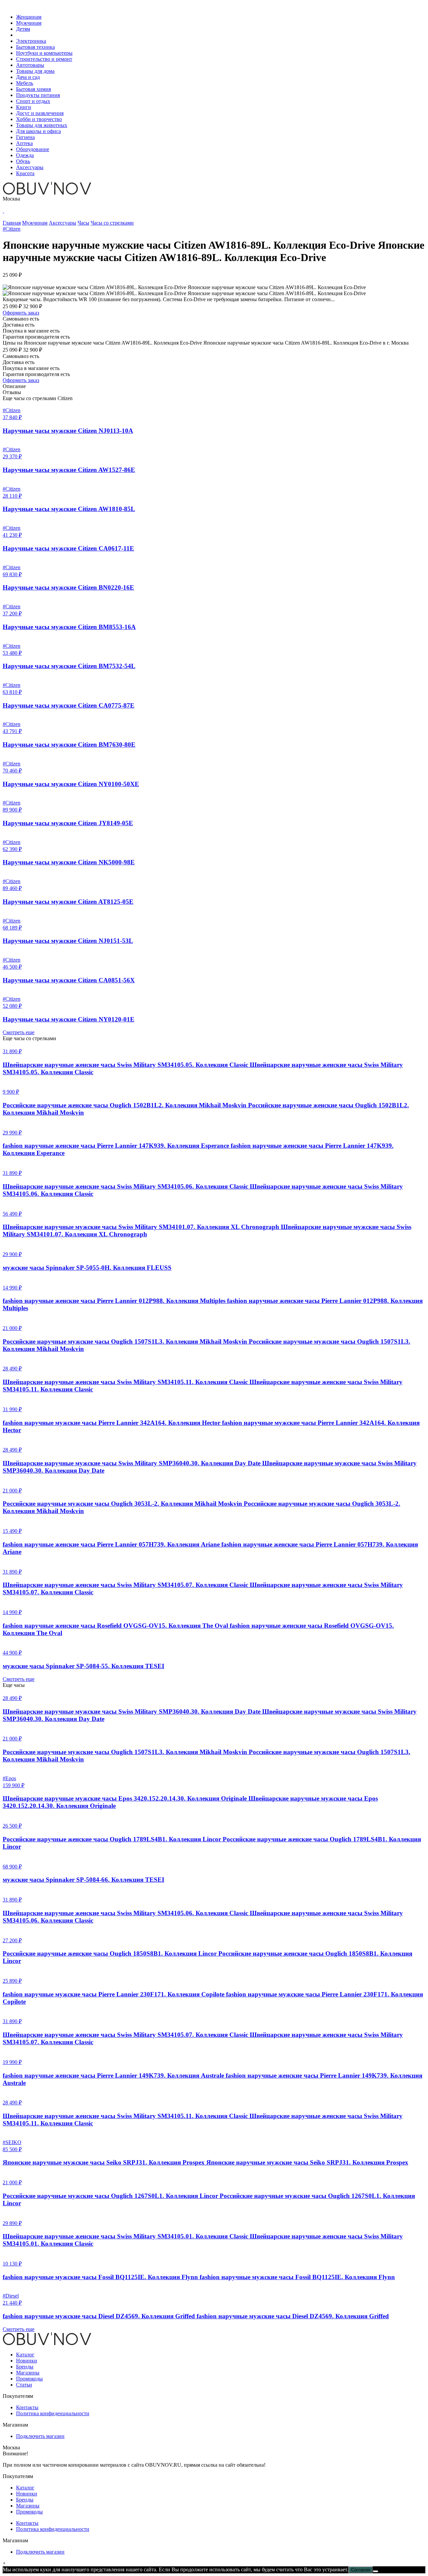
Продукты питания (38, 95)
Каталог (25, 2355)
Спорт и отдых (33, 101)
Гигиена (25, 137)
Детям (23, 29)
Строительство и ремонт (44, 59)
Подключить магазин (40, 2436)
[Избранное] (3, 211)
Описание (14, 386)
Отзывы (12, 392)
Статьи (24, 2385)
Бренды (25, 2367)
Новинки (27, 2361)
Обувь (23, 161)
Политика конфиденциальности (53, 2413)
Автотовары (30, 65)
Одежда (25, 155)
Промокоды (29, 2379)
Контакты (27, 2407)
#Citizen (12, 229)
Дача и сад (28, 77)
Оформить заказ (21, 313)
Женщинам (29, 17)
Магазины (28, 2373)
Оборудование (33, 149)
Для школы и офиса (38, 131)
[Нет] (376, 2571)
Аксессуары (30, 167)
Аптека (24, 143)
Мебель (25, 83)
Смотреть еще (19, 1032)
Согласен (361, 2570)
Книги (24, 107)
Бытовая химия (33, 89)
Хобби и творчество (39, 119)
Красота (25, 173)
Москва (11, 199)
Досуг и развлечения (40, 113)
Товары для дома (35, 71)
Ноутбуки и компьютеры (44, 53)
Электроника (31, 41)
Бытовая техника (35, 47)
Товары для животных (42, 125)
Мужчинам (29, 23)
